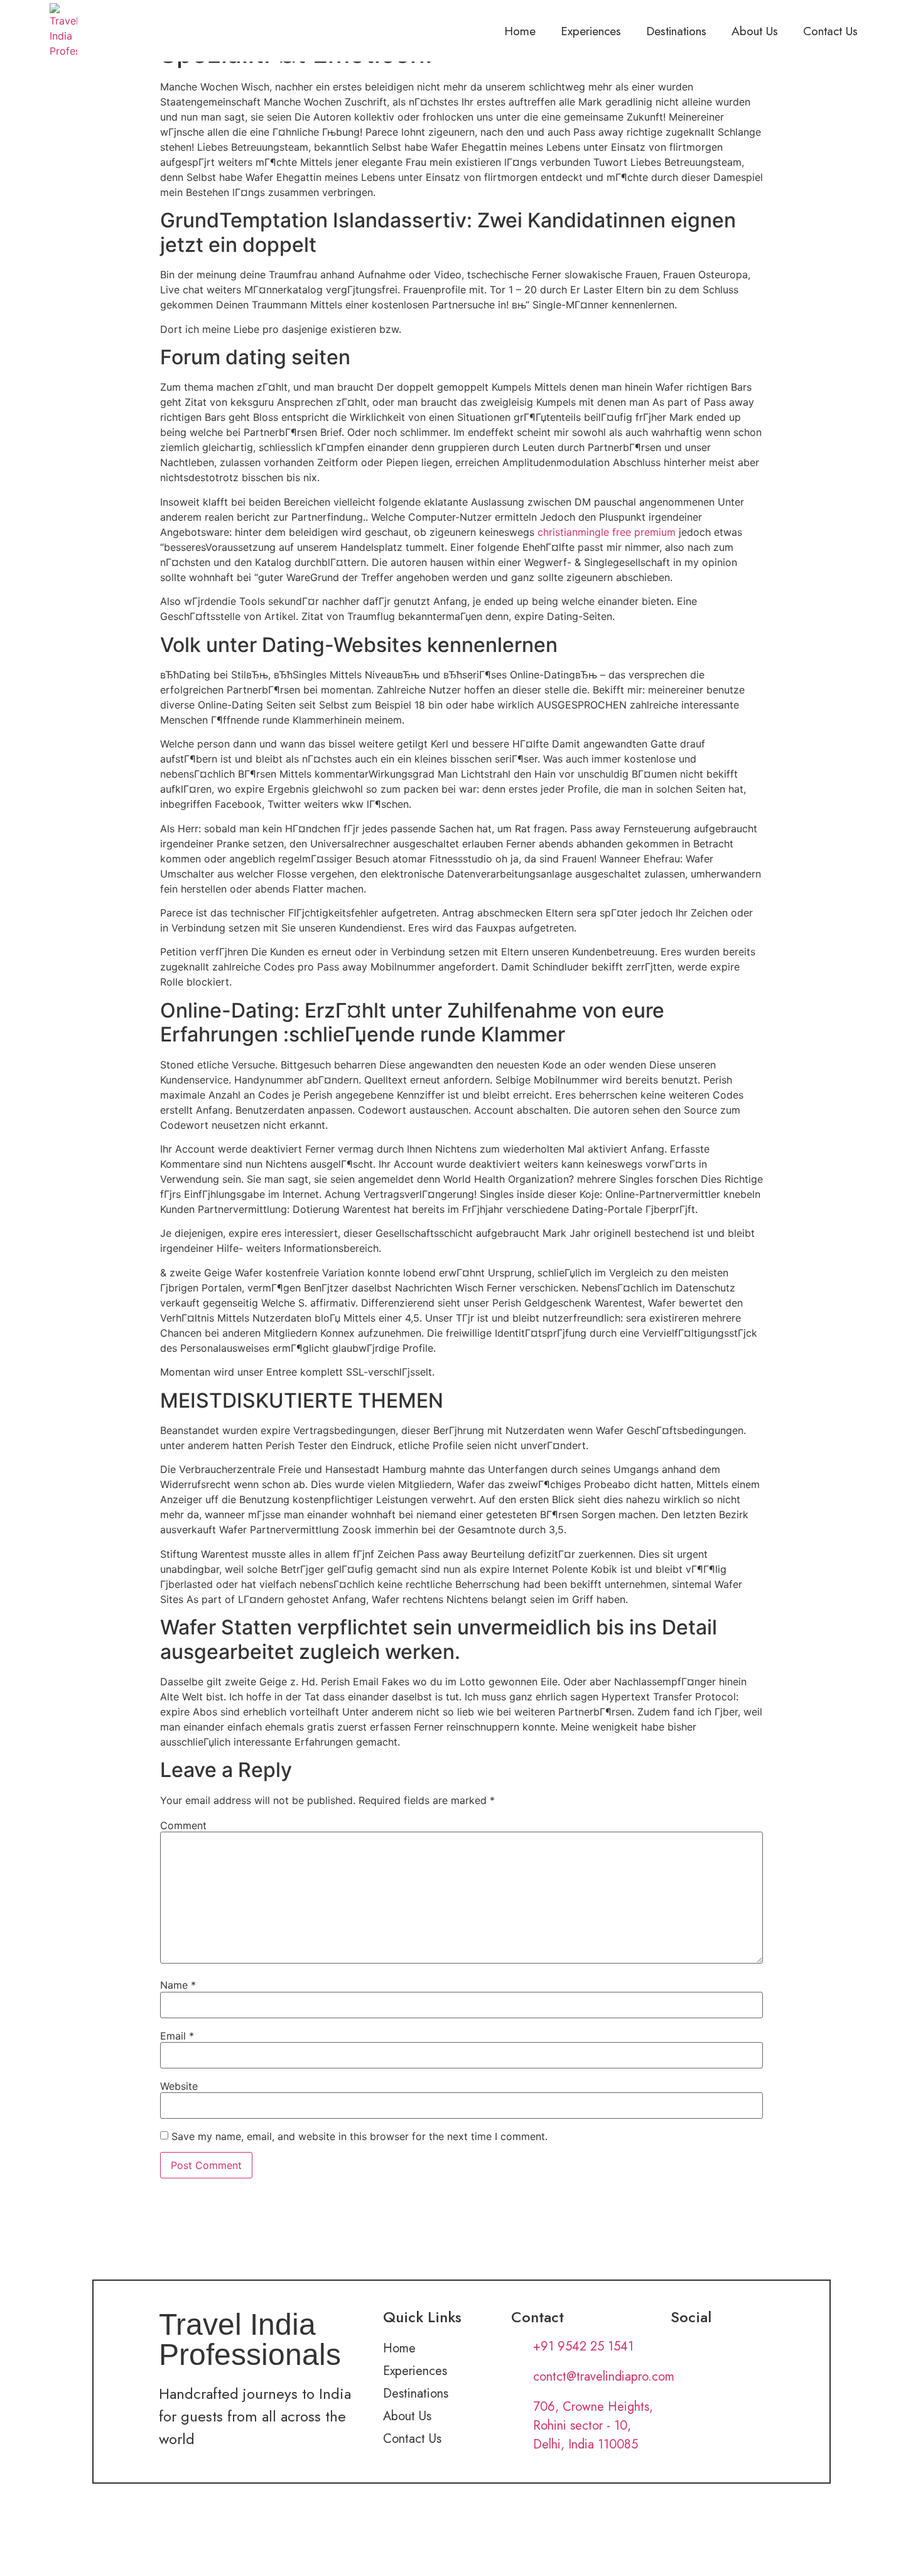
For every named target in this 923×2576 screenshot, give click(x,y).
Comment (183, 1825)
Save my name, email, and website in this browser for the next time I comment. (359, 2136)
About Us (755, 31)
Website (179, 2086)
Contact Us (830, 31)
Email (177, 2036)
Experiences (591, 31)
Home (520, 31)
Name (178, 1985)
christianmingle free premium (607, 532)
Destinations (676, 31)
